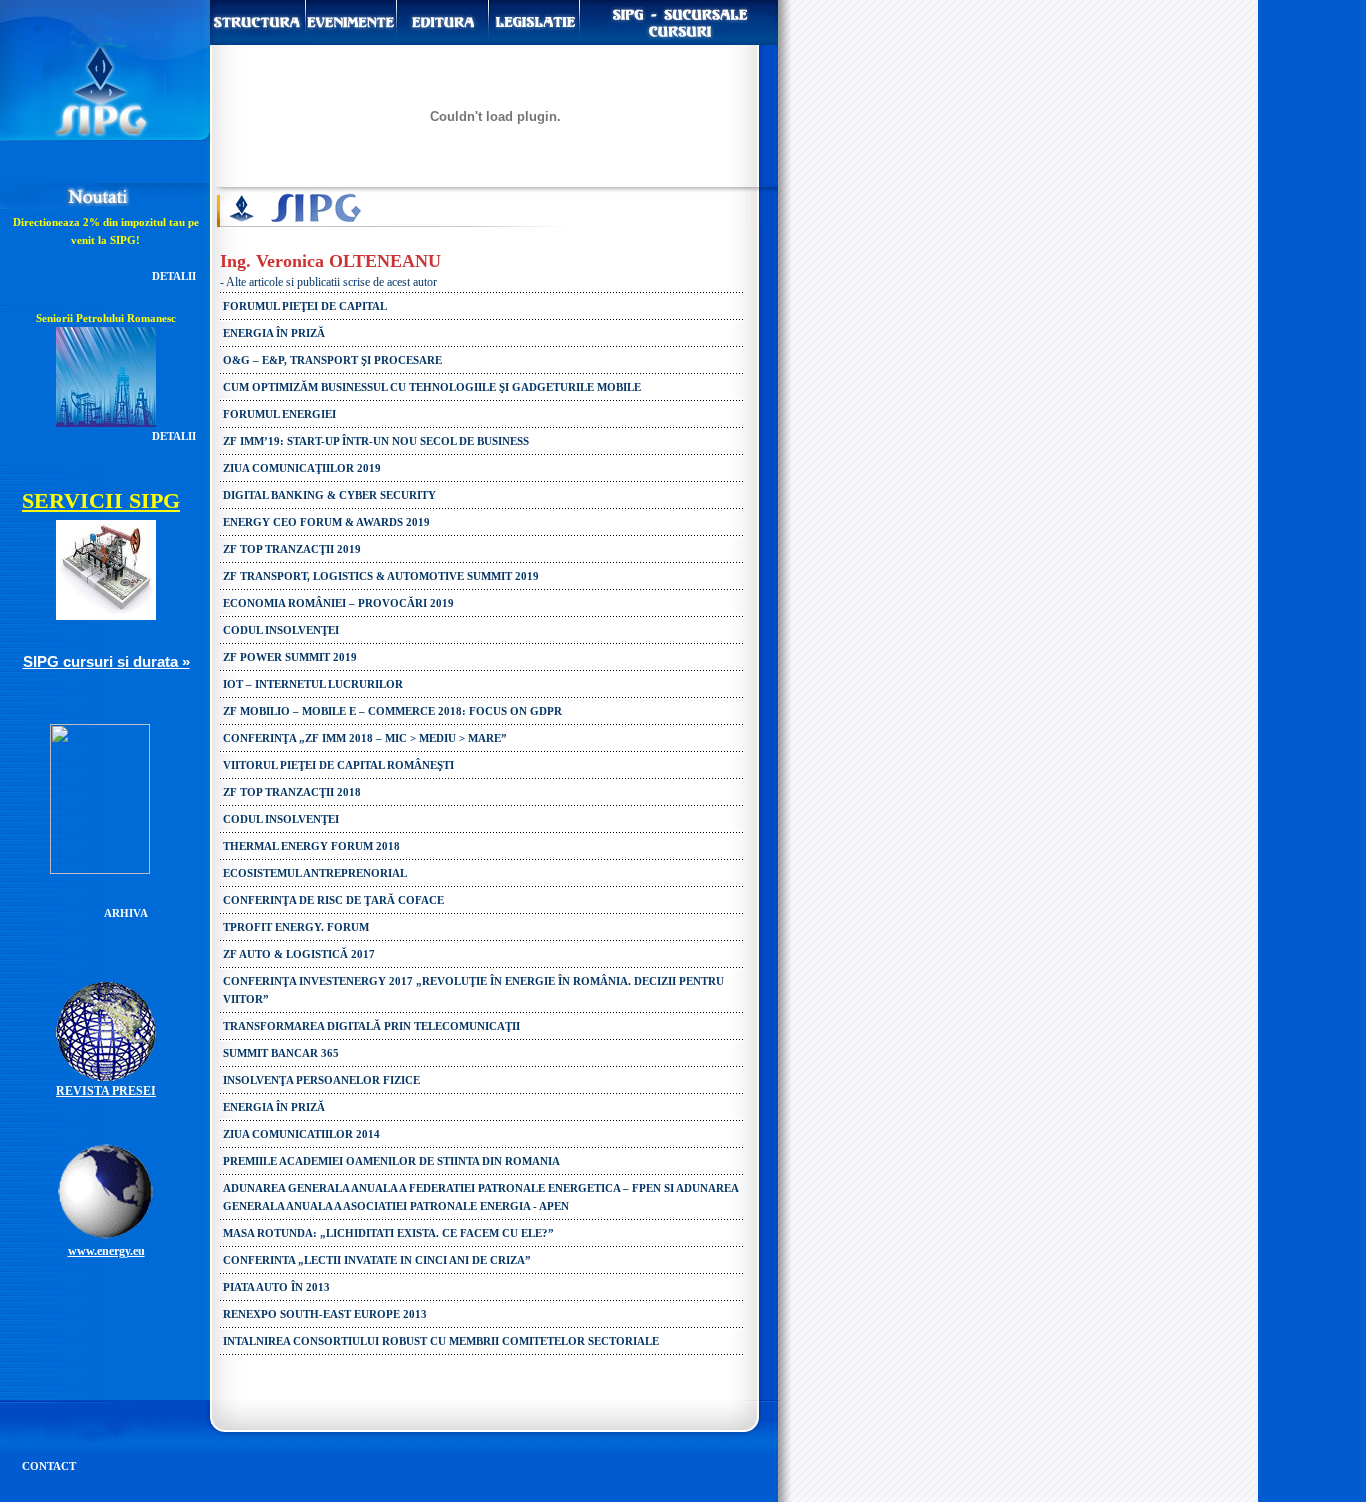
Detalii (174, 276)
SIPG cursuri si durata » (106, 661)
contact (49, 1466)
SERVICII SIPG (101, 500)
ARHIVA (126, 913)
